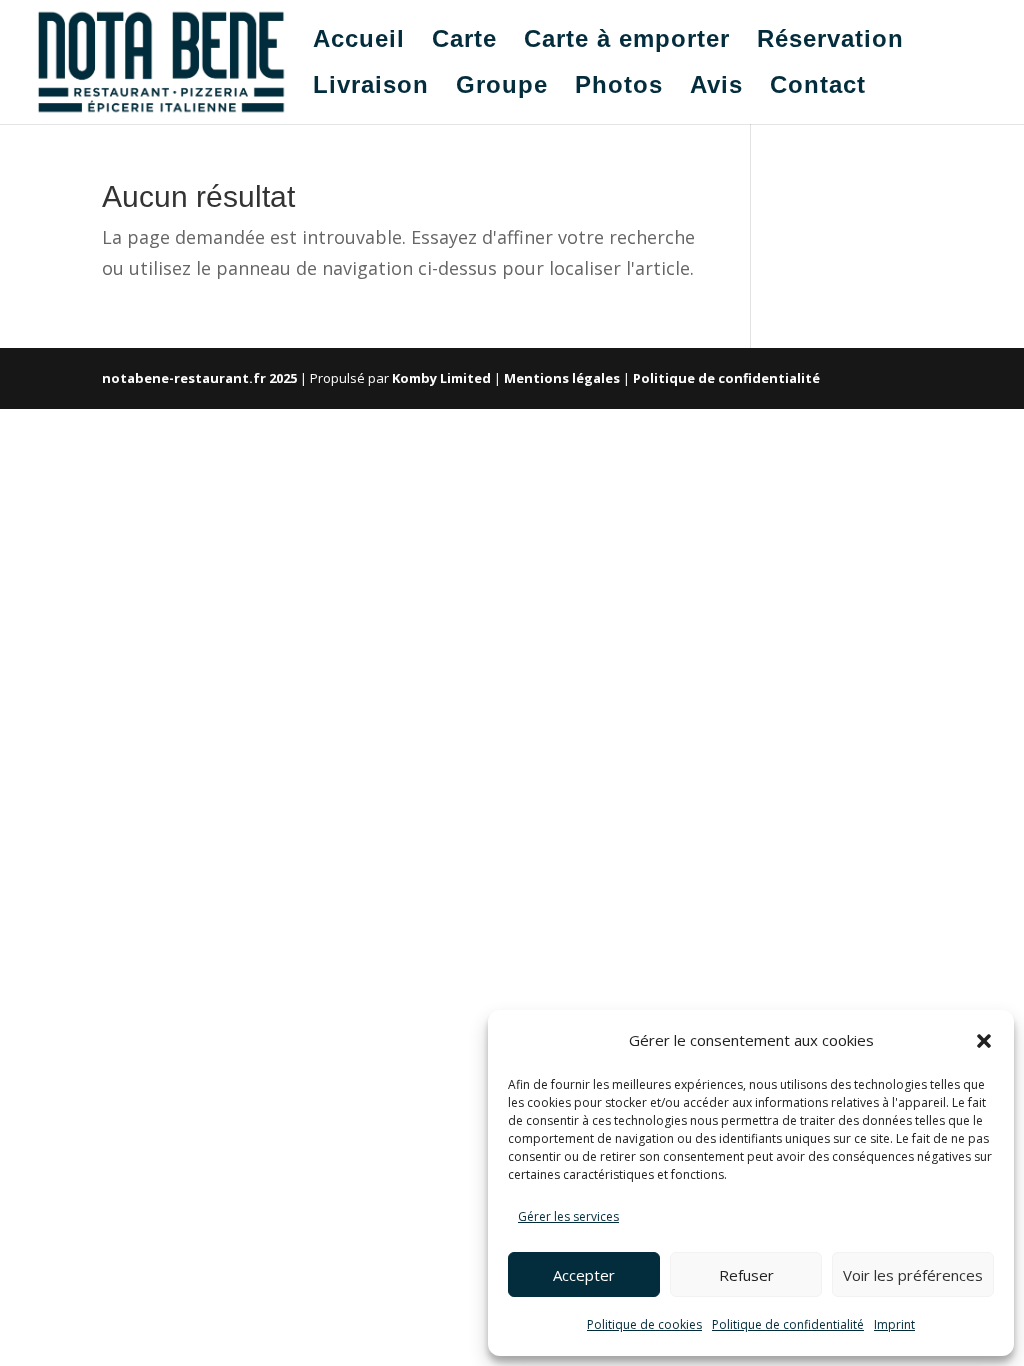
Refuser (746, 1275)
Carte (464, 42)
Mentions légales (562, 378)
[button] (984, 1041)
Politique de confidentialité (788, 1324)
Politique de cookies (644, 1324)
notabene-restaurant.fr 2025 (199, 378)
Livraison (371, 88)
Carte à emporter (627, 42)
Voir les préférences (913, 1275)
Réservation (830, 42)
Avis (716, 88)
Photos (619, 88)
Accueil (359, 42)
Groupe (502, 88)
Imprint (894, 1324)
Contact (818, 88)
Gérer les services (568, 1216)
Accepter (584, 1275)
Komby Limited (441, 378)
